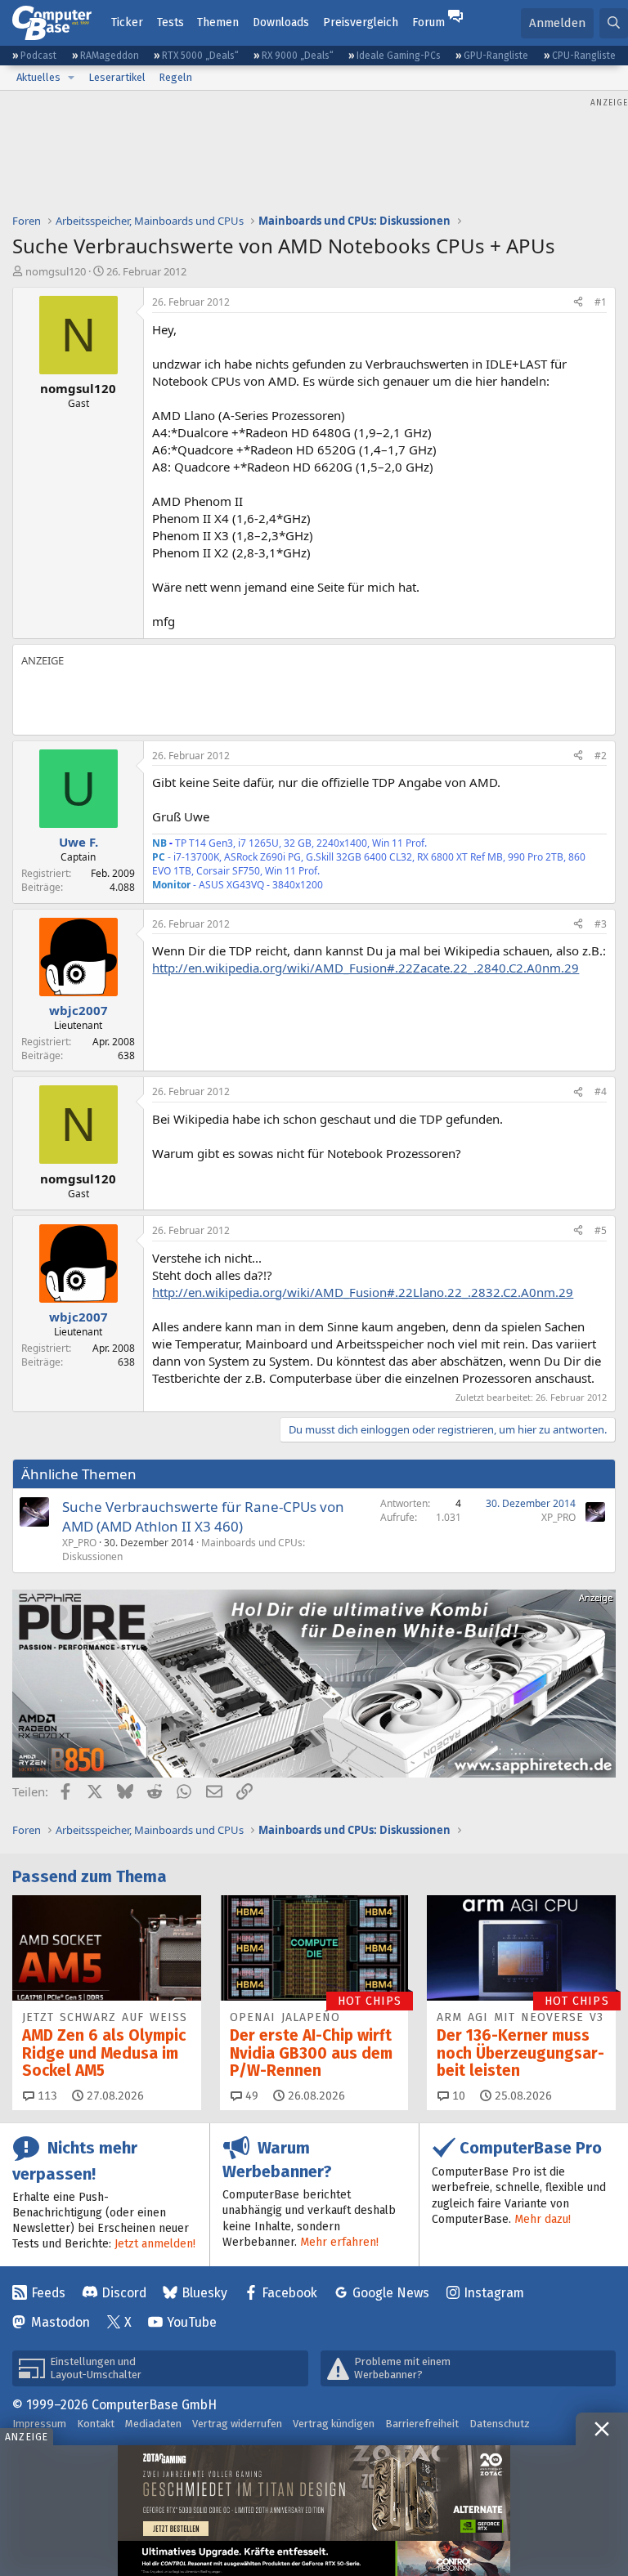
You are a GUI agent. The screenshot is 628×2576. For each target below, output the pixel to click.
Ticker (127, 22)
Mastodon (61, 2322)
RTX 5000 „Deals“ (200, 56)
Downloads (281, 22)
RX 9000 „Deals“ (298, 56)
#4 (601, 1091)
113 (46, 2096)
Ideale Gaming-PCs (399, 56)
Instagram (494, 2293)
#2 (601, 756)
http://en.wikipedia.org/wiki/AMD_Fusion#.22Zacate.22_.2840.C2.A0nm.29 (366, 968)
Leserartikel (117, 77)
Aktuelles (38, 77)
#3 (601, 924)
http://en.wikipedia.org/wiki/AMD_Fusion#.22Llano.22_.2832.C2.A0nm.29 (363, 1292)
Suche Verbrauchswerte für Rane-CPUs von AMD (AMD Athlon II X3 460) (203, 1516)
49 (250, 2096)
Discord (124, 2293)
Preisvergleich (361, 22)
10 (457, 2096)
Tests (170, 22)
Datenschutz (500, 2424)
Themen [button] (218, 22)
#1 (601, 302)
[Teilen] (578, 303)
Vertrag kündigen (334, 2424)
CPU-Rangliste (584, 56)
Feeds (48, 2293)
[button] (71, 78)
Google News (391, 2293)
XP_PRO (79, 1543)
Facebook (289, 2293)
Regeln (175, 77)
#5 (601, 1230)
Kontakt (96, 2424)
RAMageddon (110, 56)
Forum (428, 22)
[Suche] (614, 23)
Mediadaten (153, 2424)
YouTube (192, 2322)
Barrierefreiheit (422, 2424)
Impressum (39, 2424)
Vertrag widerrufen (237, 2424)
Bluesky (204, 2293)
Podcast (38, 56)
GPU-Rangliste (496, 56)
